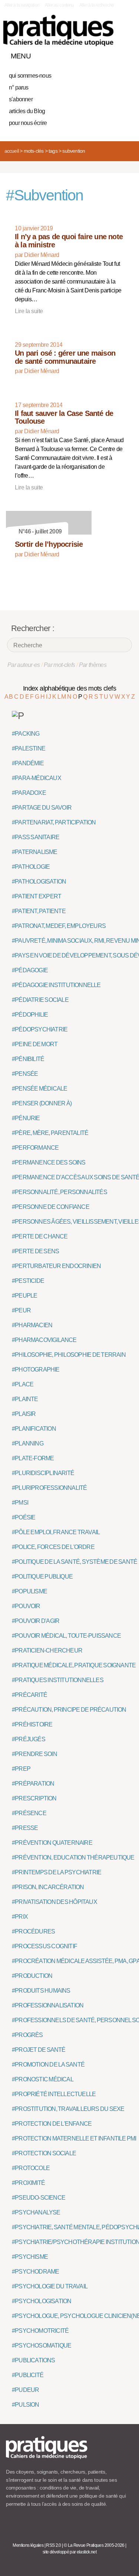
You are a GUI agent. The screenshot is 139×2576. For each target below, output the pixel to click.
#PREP (21, 1769)
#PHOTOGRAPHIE (36, 1370)
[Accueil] (58, 30)
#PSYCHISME (30, 2257)
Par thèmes (93, 665)
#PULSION (26, 2405)
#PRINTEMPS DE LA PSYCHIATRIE (57, 1872)
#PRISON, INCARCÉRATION (48, 1887)
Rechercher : (33, 628)
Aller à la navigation (22, 5)
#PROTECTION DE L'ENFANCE (52, 2124)
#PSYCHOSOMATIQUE (42, 2345)
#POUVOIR (26, 1606)
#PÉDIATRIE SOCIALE (40, 1000)
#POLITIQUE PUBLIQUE (42, 1577)
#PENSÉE (25, 1074)
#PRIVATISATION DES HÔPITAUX (54, 1902)
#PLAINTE (25, 1399)
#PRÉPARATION (33, 1784)
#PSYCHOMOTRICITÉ (40, 2331)
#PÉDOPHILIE (30, 1015)
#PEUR (21, 1310)
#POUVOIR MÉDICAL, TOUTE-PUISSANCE (66, 1636)
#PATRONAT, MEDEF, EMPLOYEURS (59, 926)
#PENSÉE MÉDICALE (39, 1089)
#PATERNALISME (35, 852)
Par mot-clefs (59, 665)
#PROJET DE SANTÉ (39, 2050)
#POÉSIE (24, 1517)
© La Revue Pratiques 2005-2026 (94, 2545)
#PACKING (26, 734)
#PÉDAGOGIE (30, 970)
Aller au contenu (59, 5)
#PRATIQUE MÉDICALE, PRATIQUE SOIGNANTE (74, 1665)
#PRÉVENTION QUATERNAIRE (52, 1843)
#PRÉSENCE (29, 1813)
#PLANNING (28, 1443)
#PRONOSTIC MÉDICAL (43, 2079)
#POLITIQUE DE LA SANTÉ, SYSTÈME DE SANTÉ (75, 1562)
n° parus (19, 87)
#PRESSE (25, 1828)
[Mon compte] (112, 54)
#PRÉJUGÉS (29, 1739)
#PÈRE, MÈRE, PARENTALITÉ (50, 1133)
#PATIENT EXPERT (37, 896)
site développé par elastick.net (69, 2552)
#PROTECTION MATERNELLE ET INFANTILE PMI (74, 2138)
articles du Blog (27, 111)
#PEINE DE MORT (35, 1044)
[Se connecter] (125, 54)
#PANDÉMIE (28, 763)
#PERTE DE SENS (35, 1251)
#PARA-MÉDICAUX (37, 778)
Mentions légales (28, 2545)
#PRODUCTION (32, 1976)
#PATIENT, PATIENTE (39, 911)
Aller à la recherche (97, 5)
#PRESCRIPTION (34, 1798)
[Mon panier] (100, 54)
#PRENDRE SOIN (34, 1754)
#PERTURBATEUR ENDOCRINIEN (56, 1266)
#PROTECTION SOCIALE (44, 2153)
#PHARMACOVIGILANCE (44, 1340)
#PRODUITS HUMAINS (41, 1991)
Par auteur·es (24, 665)
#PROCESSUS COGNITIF (44, 1946)
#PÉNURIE (26, 1118)
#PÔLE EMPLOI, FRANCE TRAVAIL (56, 1532)
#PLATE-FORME (33, 1458)
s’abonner (21, 99)
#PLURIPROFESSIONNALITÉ (49, 1488)
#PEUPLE (24, 1296)
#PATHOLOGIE (31, 867)
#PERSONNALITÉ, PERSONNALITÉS (59, 1192)
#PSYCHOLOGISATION (42, 2301)
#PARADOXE (29, 793)
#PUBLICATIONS (34, 2360)
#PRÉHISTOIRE (32, 1724)
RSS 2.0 (54, 2545)
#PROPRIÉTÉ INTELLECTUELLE (54, 2094)
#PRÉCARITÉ (29, 1695)
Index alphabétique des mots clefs (69, 688)
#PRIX (20, 1917)
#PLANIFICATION (34, 1429)
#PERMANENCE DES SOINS (49, 1162)
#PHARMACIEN (32, 1325)
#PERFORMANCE (35, 1148)
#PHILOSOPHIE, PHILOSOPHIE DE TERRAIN (69, 1355)
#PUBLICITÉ (28, 2375)
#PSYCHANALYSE (36, 2212)
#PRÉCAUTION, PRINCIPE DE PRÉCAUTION (69, 1710)
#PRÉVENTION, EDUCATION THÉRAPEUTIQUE (73, 1858)
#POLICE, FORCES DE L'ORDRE (53, 1547)
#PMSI (20, 1503)
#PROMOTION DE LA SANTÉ (48, 2065)
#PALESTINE (29, 748)
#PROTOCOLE (31, 2168)
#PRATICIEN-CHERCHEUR (47, 1650)
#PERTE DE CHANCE (40, 1236)
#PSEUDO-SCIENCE (39, 2198)
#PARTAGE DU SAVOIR (42, 808)
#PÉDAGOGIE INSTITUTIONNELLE (56, 985)
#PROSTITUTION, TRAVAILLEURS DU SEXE (68, 2109)
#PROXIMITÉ (28, 2183)
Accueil (11, 151)
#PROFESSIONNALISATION (48, 2005)
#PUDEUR (25, 2390)
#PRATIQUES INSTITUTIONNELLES (58, 1680)
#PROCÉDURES (33, 1931)
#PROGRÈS (27, 2035)
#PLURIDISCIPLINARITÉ (43, 1473)
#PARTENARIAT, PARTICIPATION (54, 822)
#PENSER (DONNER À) (42, 1103)
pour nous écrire (28, 123)
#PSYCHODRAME (35, 2272)
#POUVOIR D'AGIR (36, 1621)
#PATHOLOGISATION (39, 882)
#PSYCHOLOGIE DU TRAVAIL (50, 2286)
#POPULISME (29, 1591)
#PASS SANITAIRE (36, 837)
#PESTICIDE (28, 1281)
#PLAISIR (24, 1414)
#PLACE (23, 1384)
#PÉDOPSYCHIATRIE (40, 1029)
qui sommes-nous (30, 76)
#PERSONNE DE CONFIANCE (51, 1207)
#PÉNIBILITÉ (28, 1059)
